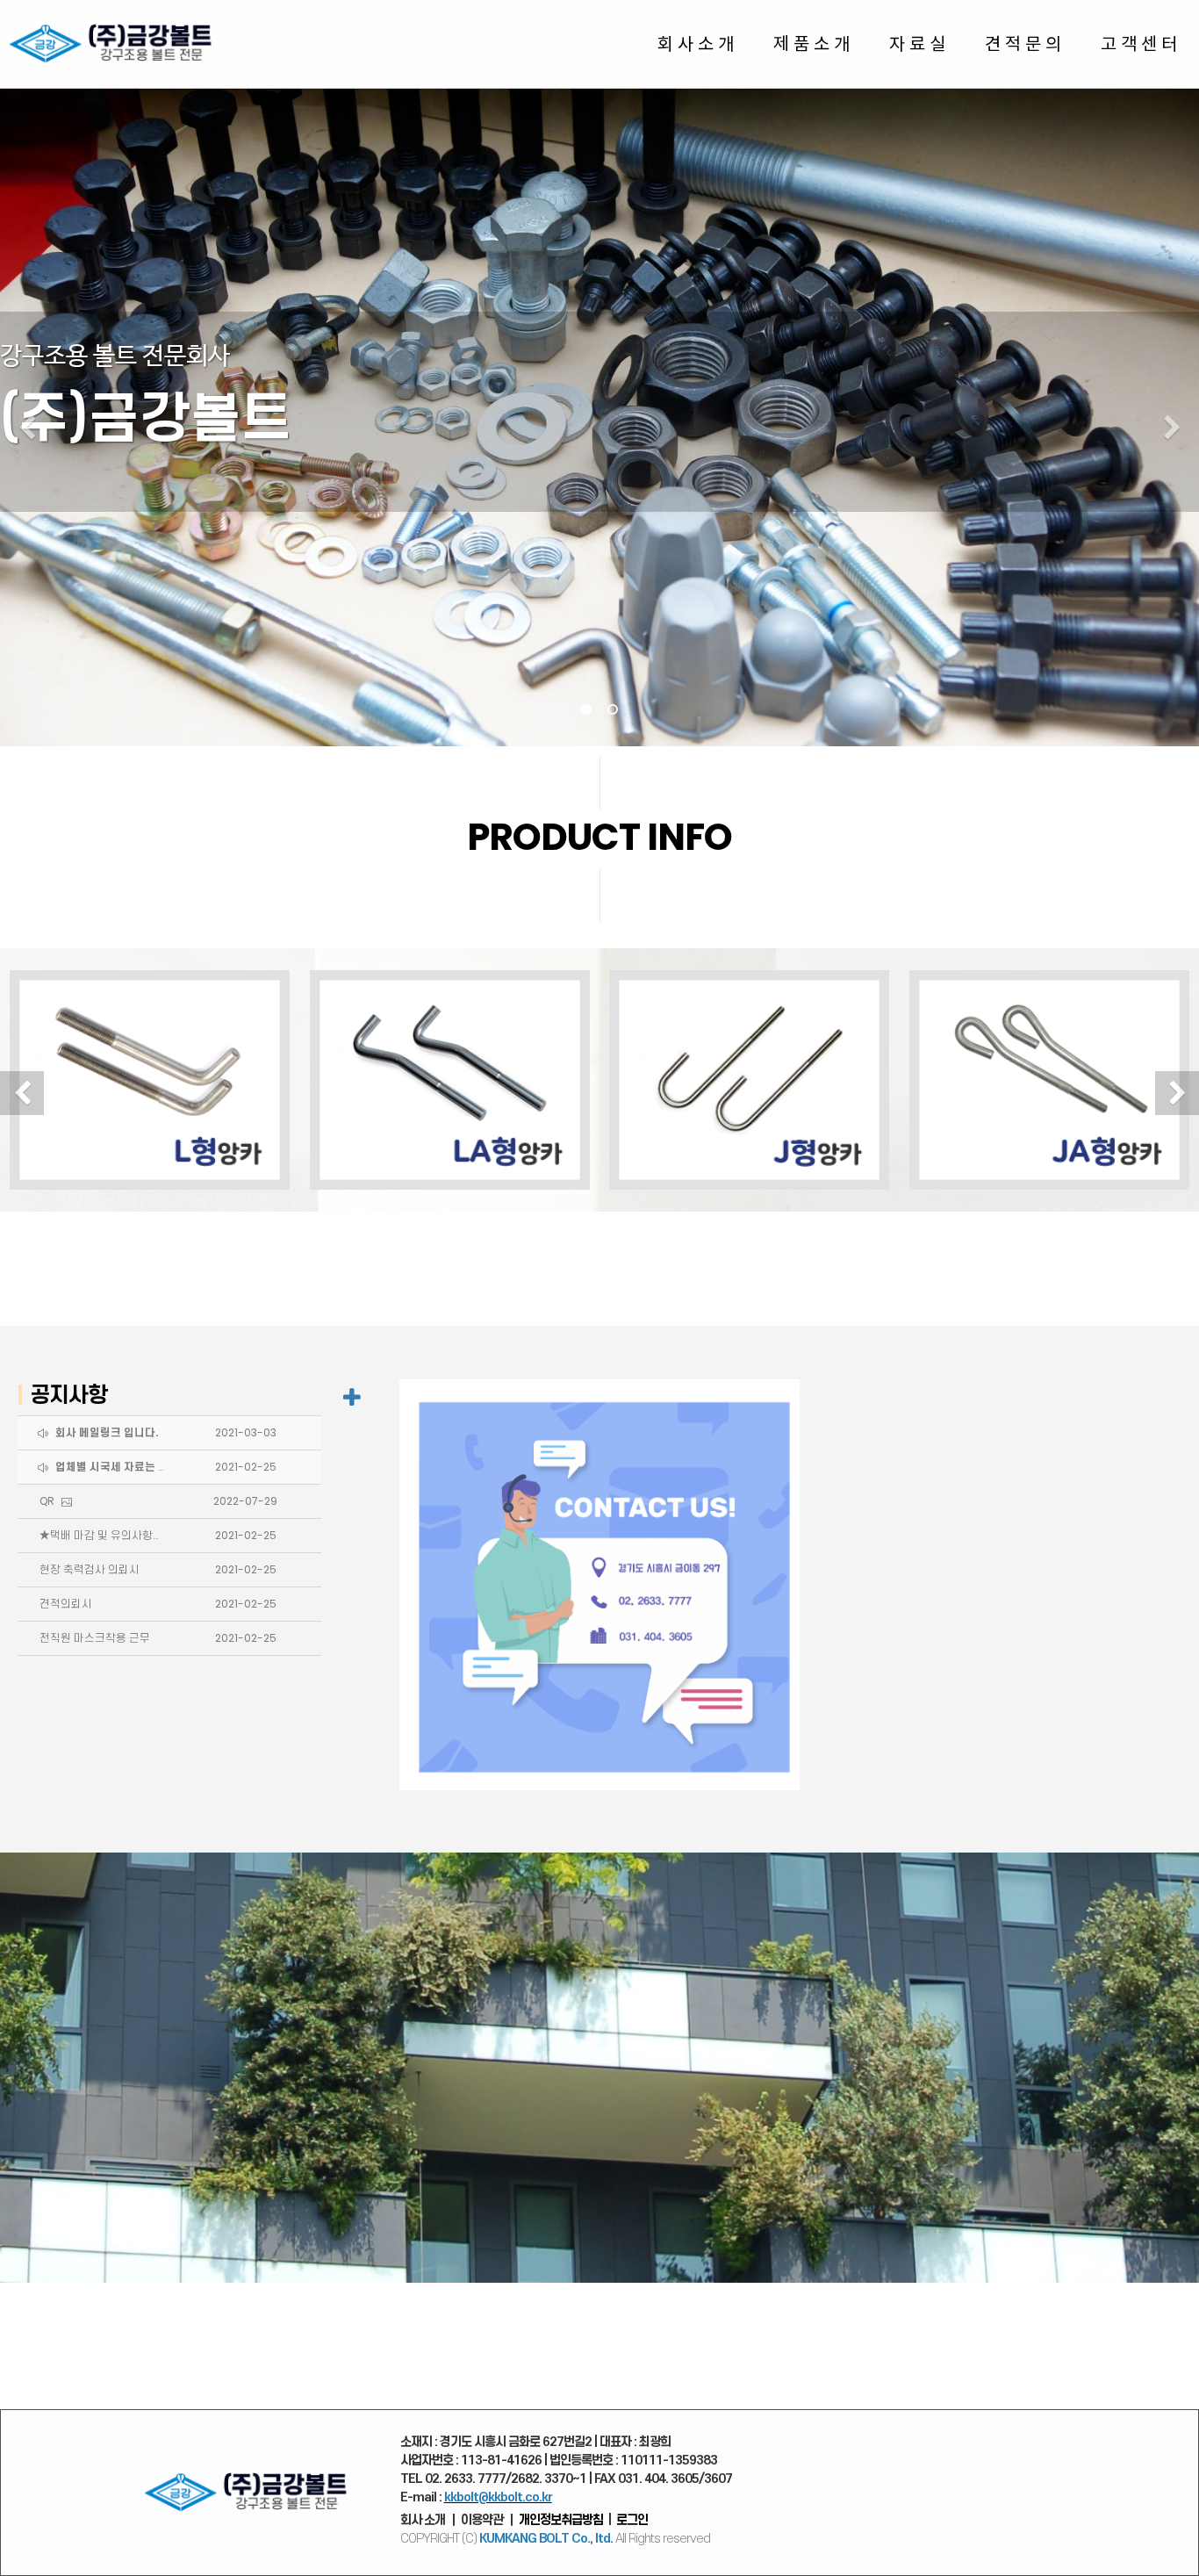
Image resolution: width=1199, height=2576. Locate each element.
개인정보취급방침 (561, 2520)
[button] (27, 428)
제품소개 (814, 43)
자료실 (919, 43)
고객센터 (1141, 43)
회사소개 (698, 43)
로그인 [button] (632, 2520)
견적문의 (1025, 43)
